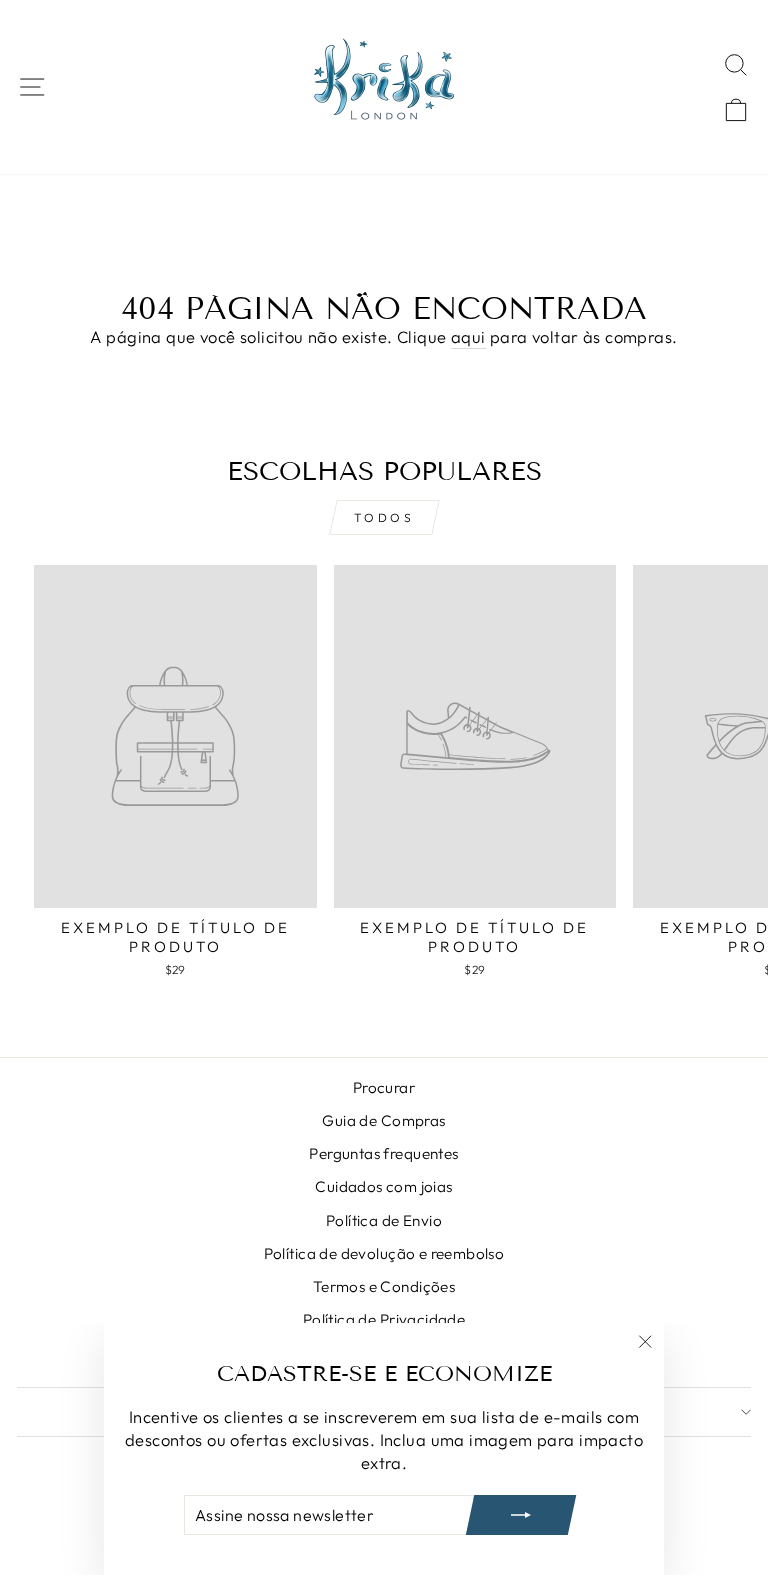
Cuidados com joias (383, 1186)
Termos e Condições (384, 1286)
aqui (468, 336)
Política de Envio (384, 1220)
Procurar (384, 1087)
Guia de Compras (383, 1120)
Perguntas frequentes (383, 1153)
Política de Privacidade (384, 1319)
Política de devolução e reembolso (384, 1253)
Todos (384, 517)
